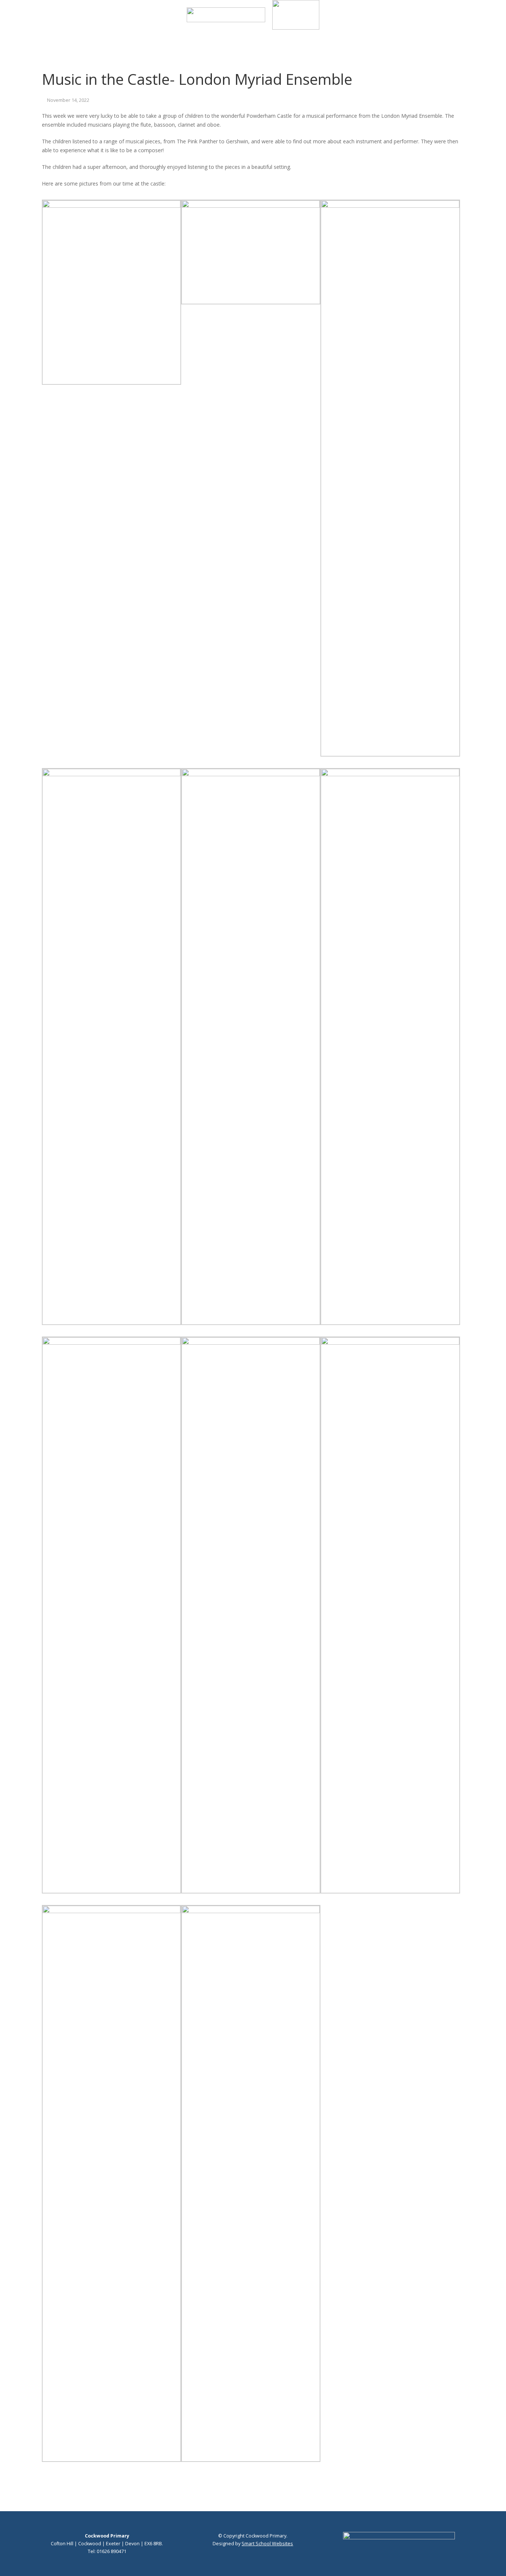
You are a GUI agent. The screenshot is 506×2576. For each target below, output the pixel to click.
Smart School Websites (267, 2544)
